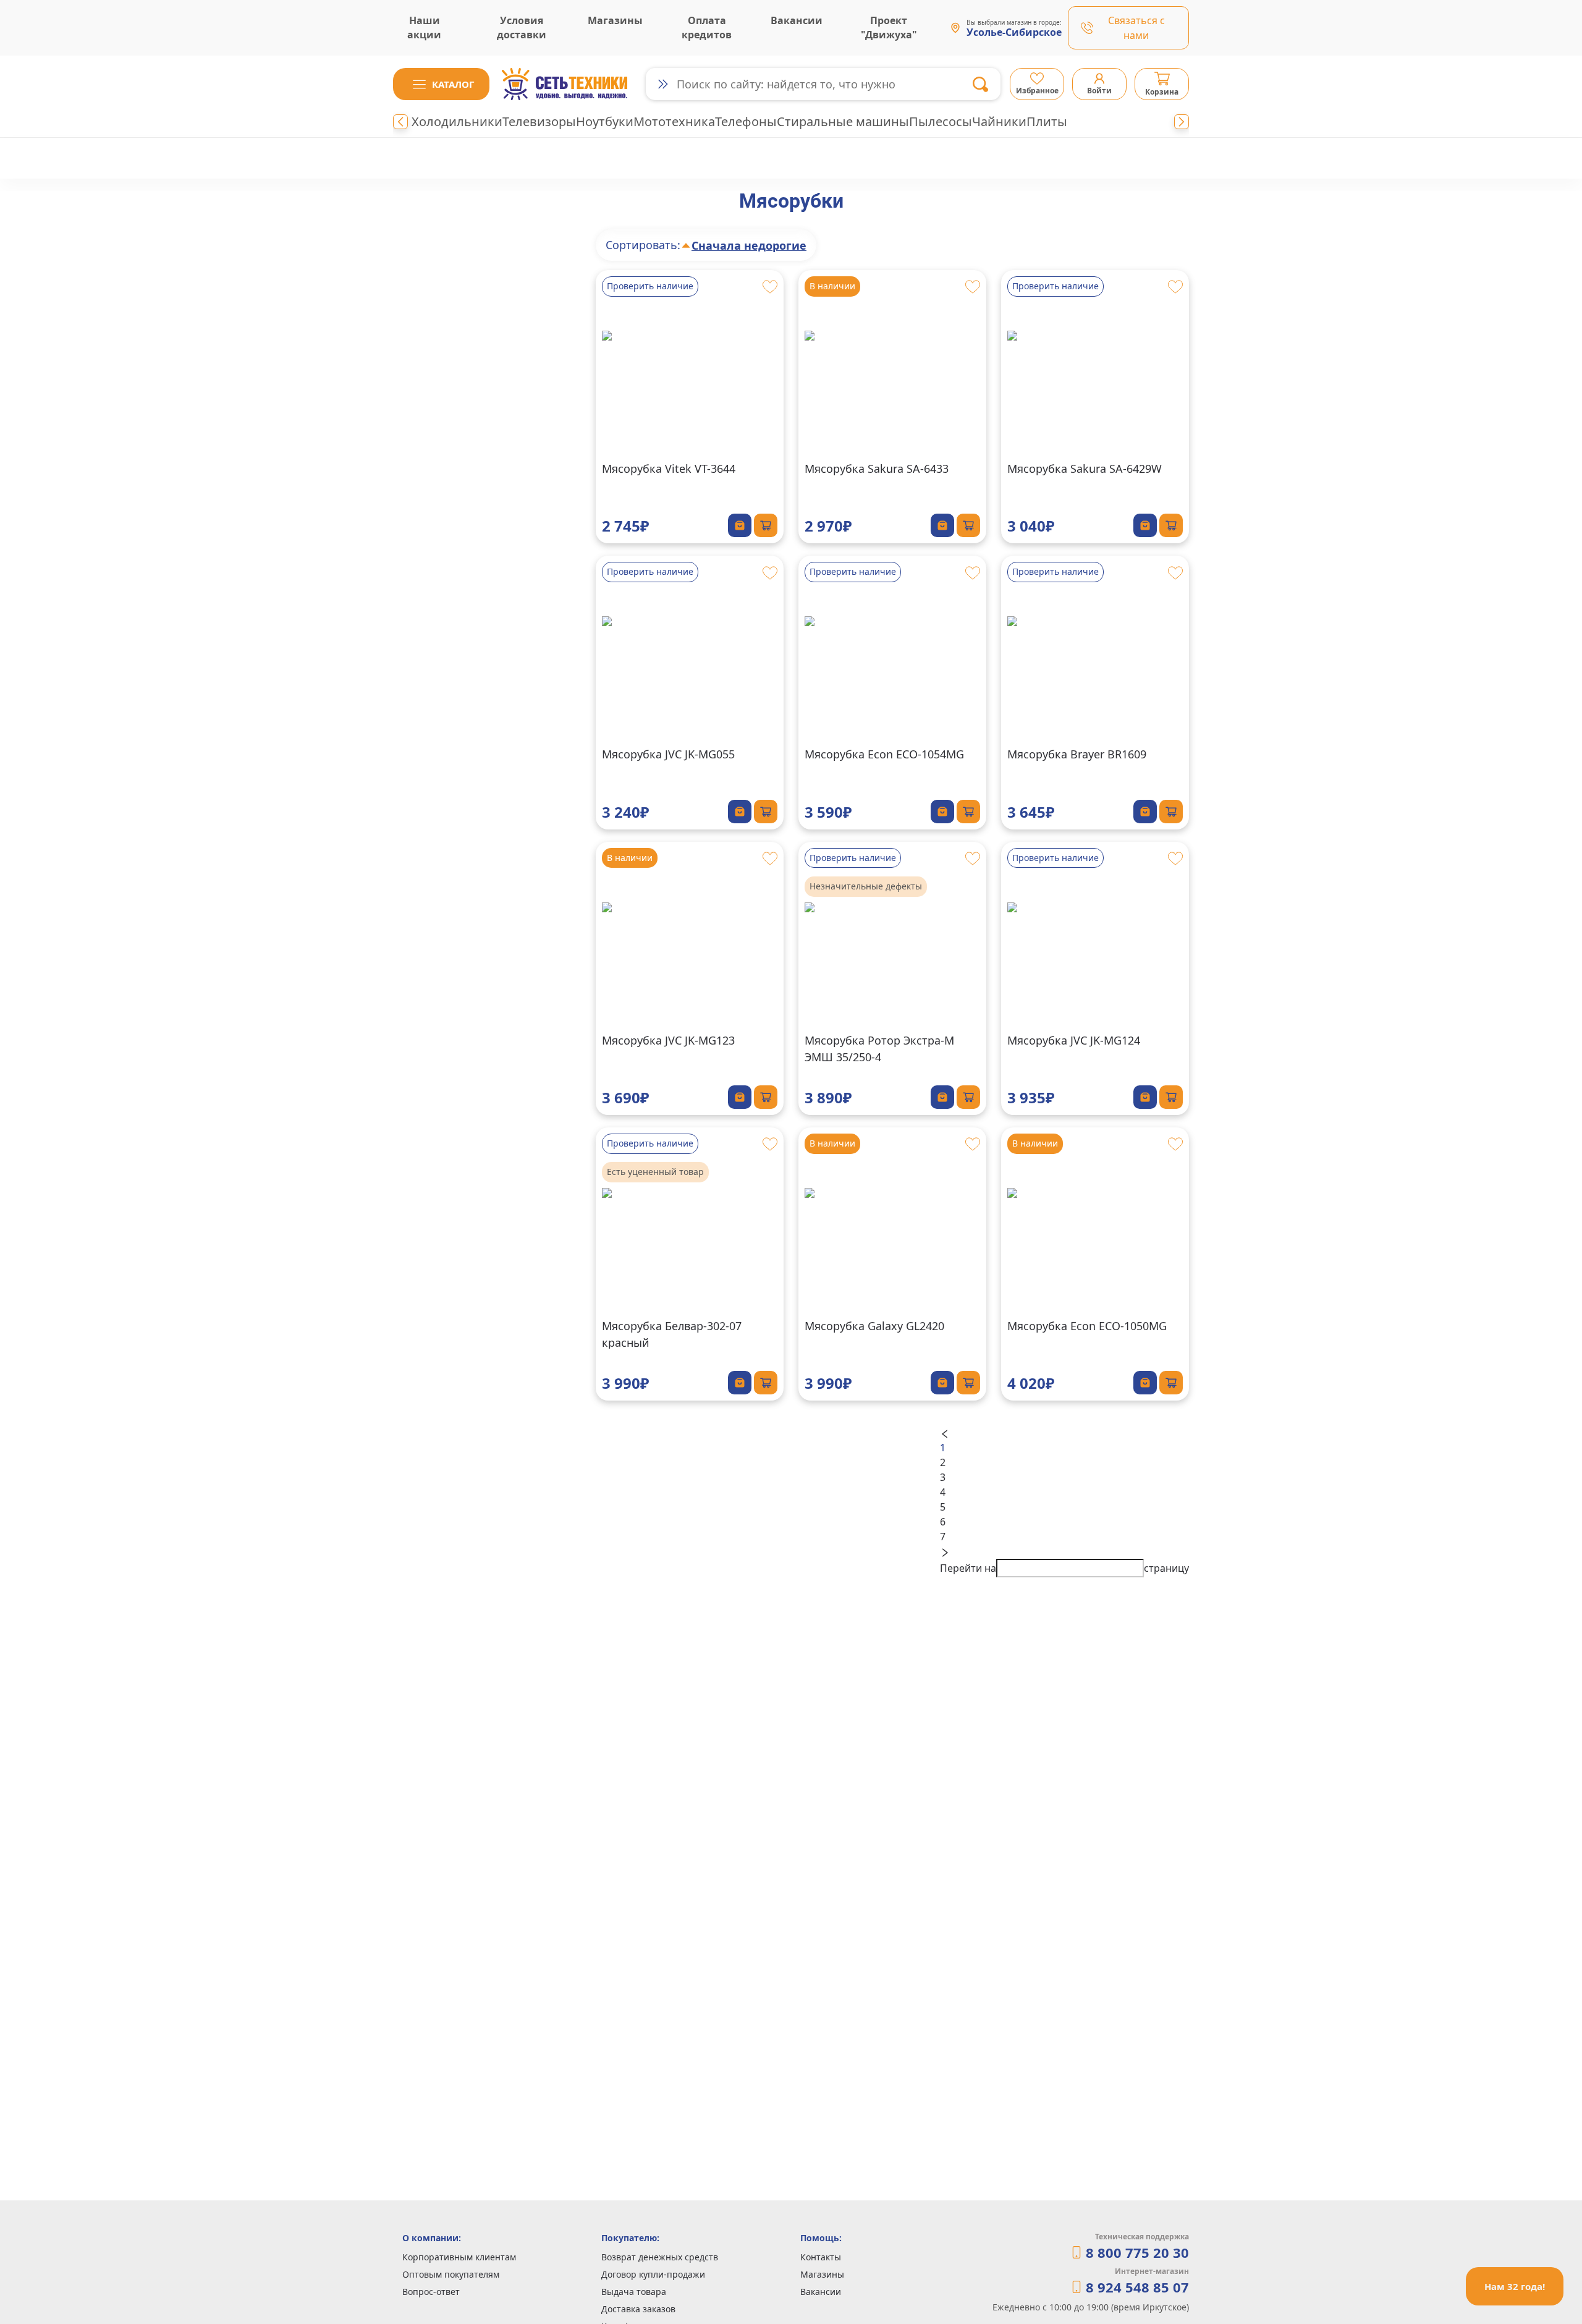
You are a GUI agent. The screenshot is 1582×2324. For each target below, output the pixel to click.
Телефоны (746, 121)
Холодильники (457, 121)
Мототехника (674, 121)
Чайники (999, 121)
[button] (441, 84)
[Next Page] (1064, 1551)
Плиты (1047, 121)
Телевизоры (539, 121)
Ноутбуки (605, 121)
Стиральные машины (843, 121)
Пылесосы (941, 121)
